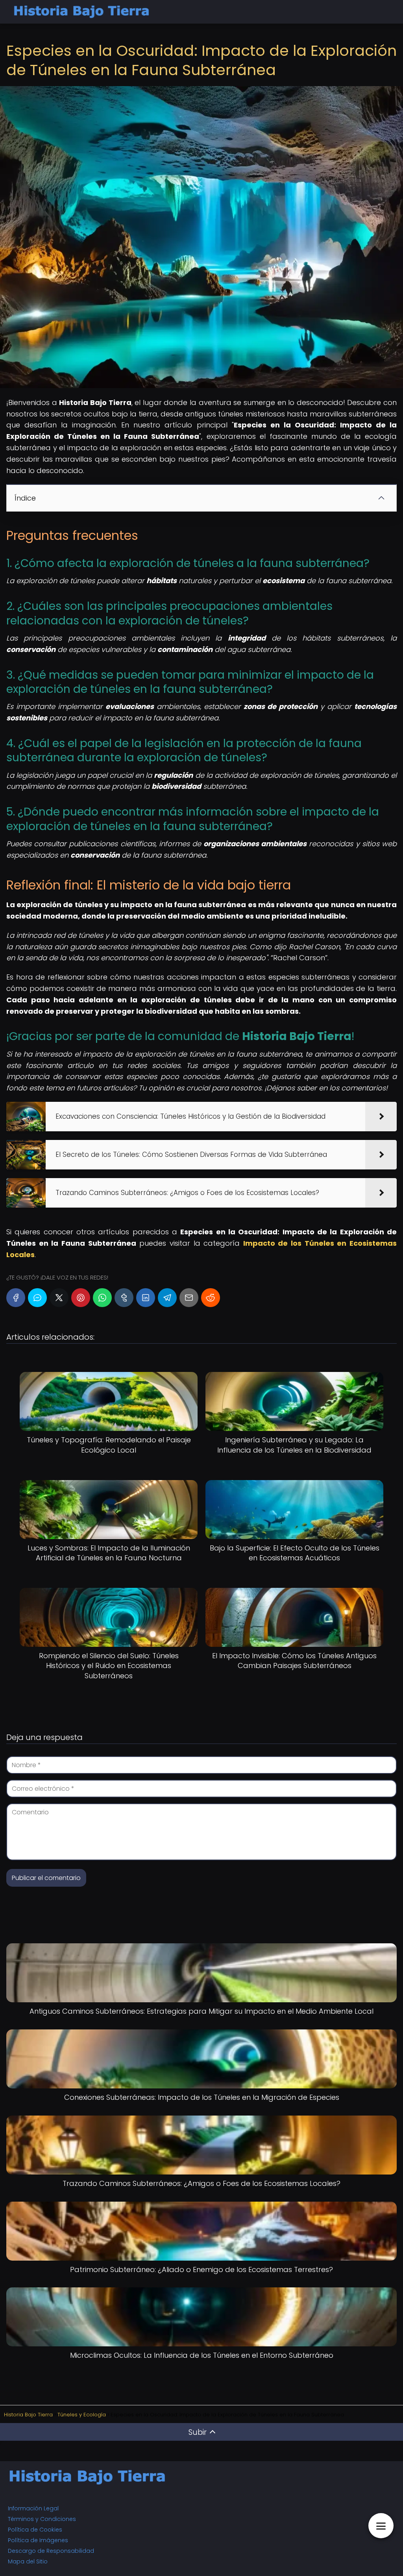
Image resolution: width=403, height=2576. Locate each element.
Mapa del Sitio (28, 2561)
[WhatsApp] (102, 1298)
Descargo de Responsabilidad (51, 2551)
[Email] (189, 1298)
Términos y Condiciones (42, 2519)
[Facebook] (16, 1298)
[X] (59, 1298)
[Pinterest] (81, 1298)
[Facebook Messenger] (37, 1298)
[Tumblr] (124, 1298)
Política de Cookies (35, 2530)
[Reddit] (211, 1298)
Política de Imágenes (38, 2540)
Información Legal (33, 2508)
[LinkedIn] (146, 1298)
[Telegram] (167, 1298)
